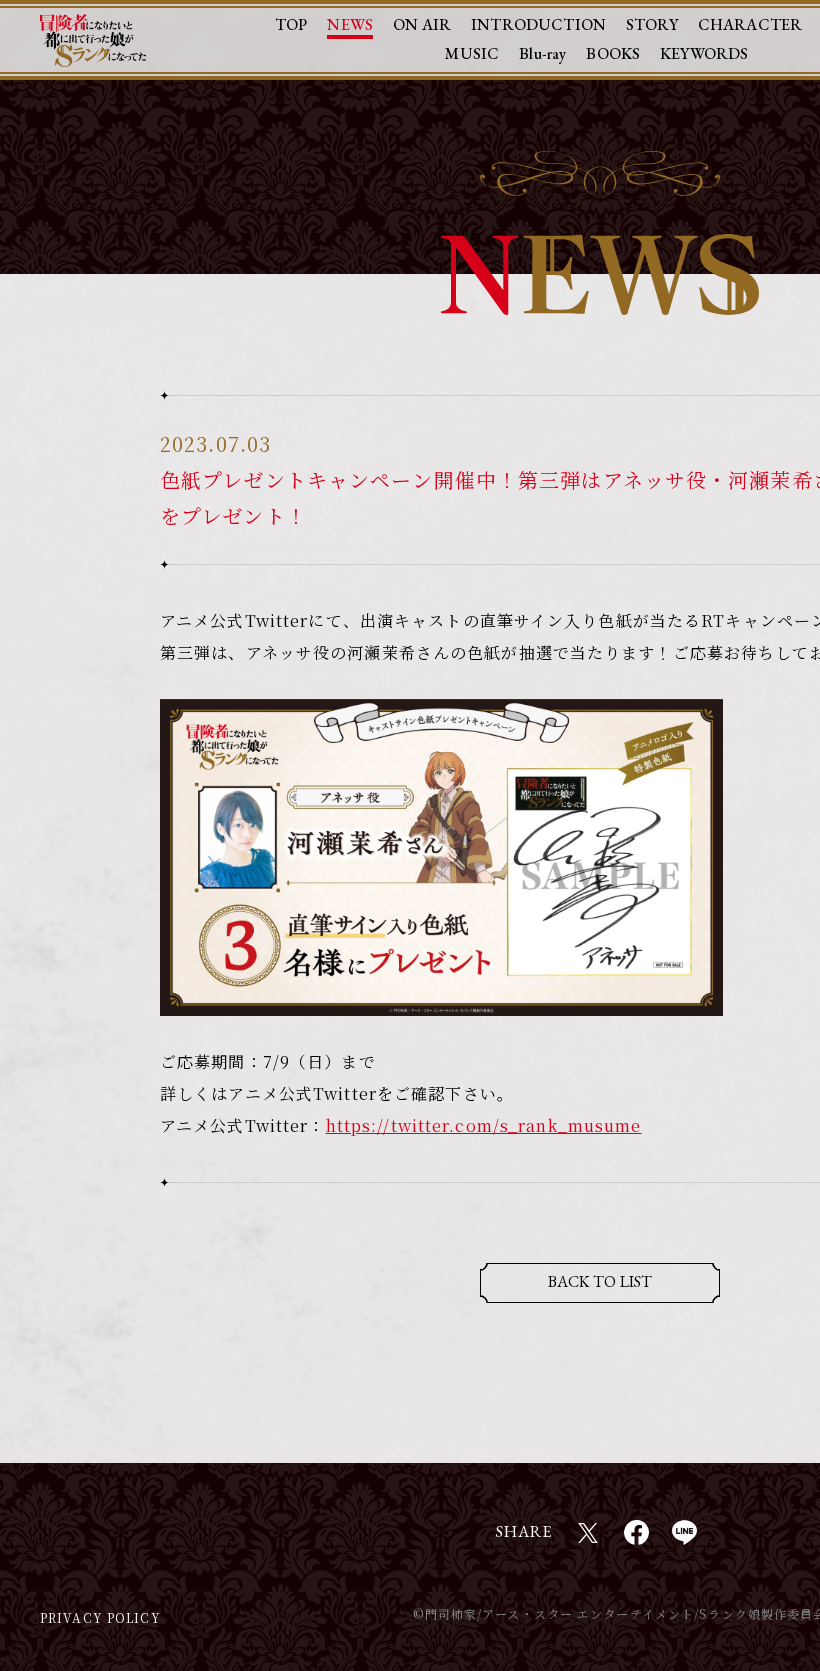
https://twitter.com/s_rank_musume (484, 1125)
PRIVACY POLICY (100, 1617)
